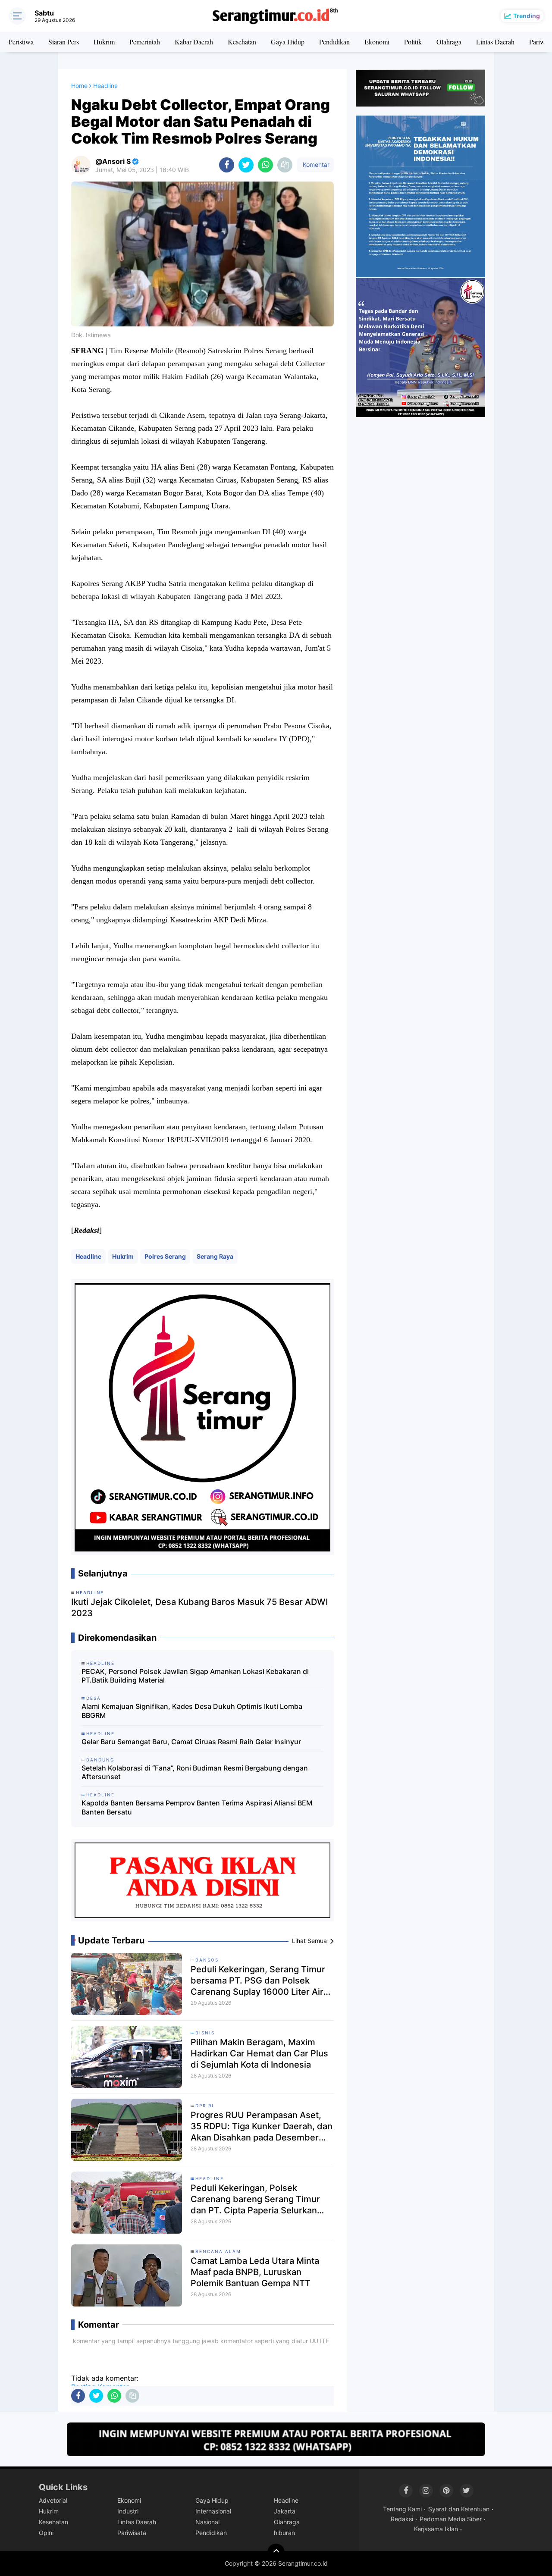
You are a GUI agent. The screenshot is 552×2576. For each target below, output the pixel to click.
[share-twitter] (246, 165)
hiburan (284, 2533)
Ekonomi (377, 42)
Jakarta (285, 2511)
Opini (46, 2533)
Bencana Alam (218, 2251)
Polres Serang (165, 1256)
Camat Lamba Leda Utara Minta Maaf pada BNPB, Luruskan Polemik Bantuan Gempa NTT (255, 2272)
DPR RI (205, 2106)
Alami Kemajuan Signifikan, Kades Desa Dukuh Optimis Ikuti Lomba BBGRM (192, 1711)
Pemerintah (145, 42)
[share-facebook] (227, 165)
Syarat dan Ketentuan (459, 2509)
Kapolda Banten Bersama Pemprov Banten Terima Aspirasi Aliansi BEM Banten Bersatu (197, 1807)
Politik (413, 42)
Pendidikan (334, 42)
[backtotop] (276, 2552)
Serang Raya (215, 1256)
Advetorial (53, 2500)
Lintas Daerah (495, 42)
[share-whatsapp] (265, 165)
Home (79, 86)
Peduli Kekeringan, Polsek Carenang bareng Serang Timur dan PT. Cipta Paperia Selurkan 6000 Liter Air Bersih (255, 2199)
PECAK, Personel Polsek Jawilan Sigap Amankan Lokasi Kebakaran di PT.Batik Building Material (195, 1676)
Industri (128, 2511)
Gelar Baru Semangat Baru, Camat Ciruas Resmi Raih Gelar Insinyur (191, 1742)
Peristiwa (21, 42)
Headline (88, 1256)
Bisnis (205, 2033)
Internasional (213, 2511)
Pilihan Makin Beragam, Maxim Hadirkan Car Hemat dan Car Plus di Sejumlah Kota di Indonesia (259, 2053)
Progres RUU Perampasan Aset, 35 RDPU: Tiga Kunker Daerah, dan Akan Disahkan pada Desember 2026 (262, 2126)
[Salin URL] (285, 165)
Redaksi (402, 2519)
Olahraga (449, 42)
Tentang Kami (402, 2509)
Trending (527, 16)
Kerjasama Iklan (436, 2529)
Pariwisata (132, 2533)
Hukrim (104, 42)
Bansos (207, 1960)
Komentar (315, 165)
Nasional (207, 2522)
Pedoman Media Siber (451, 2519)
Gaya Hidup (288, 42)
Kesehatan (242, 42)
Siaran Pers (64, 42)
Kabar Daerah (194, 42)
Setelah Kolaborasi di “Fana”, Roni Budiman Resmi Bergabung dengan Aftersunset (195, 1772)
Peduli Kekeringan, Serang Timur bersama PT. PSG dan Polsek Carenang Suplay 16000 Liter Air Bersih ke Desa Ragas (258, 1981)
